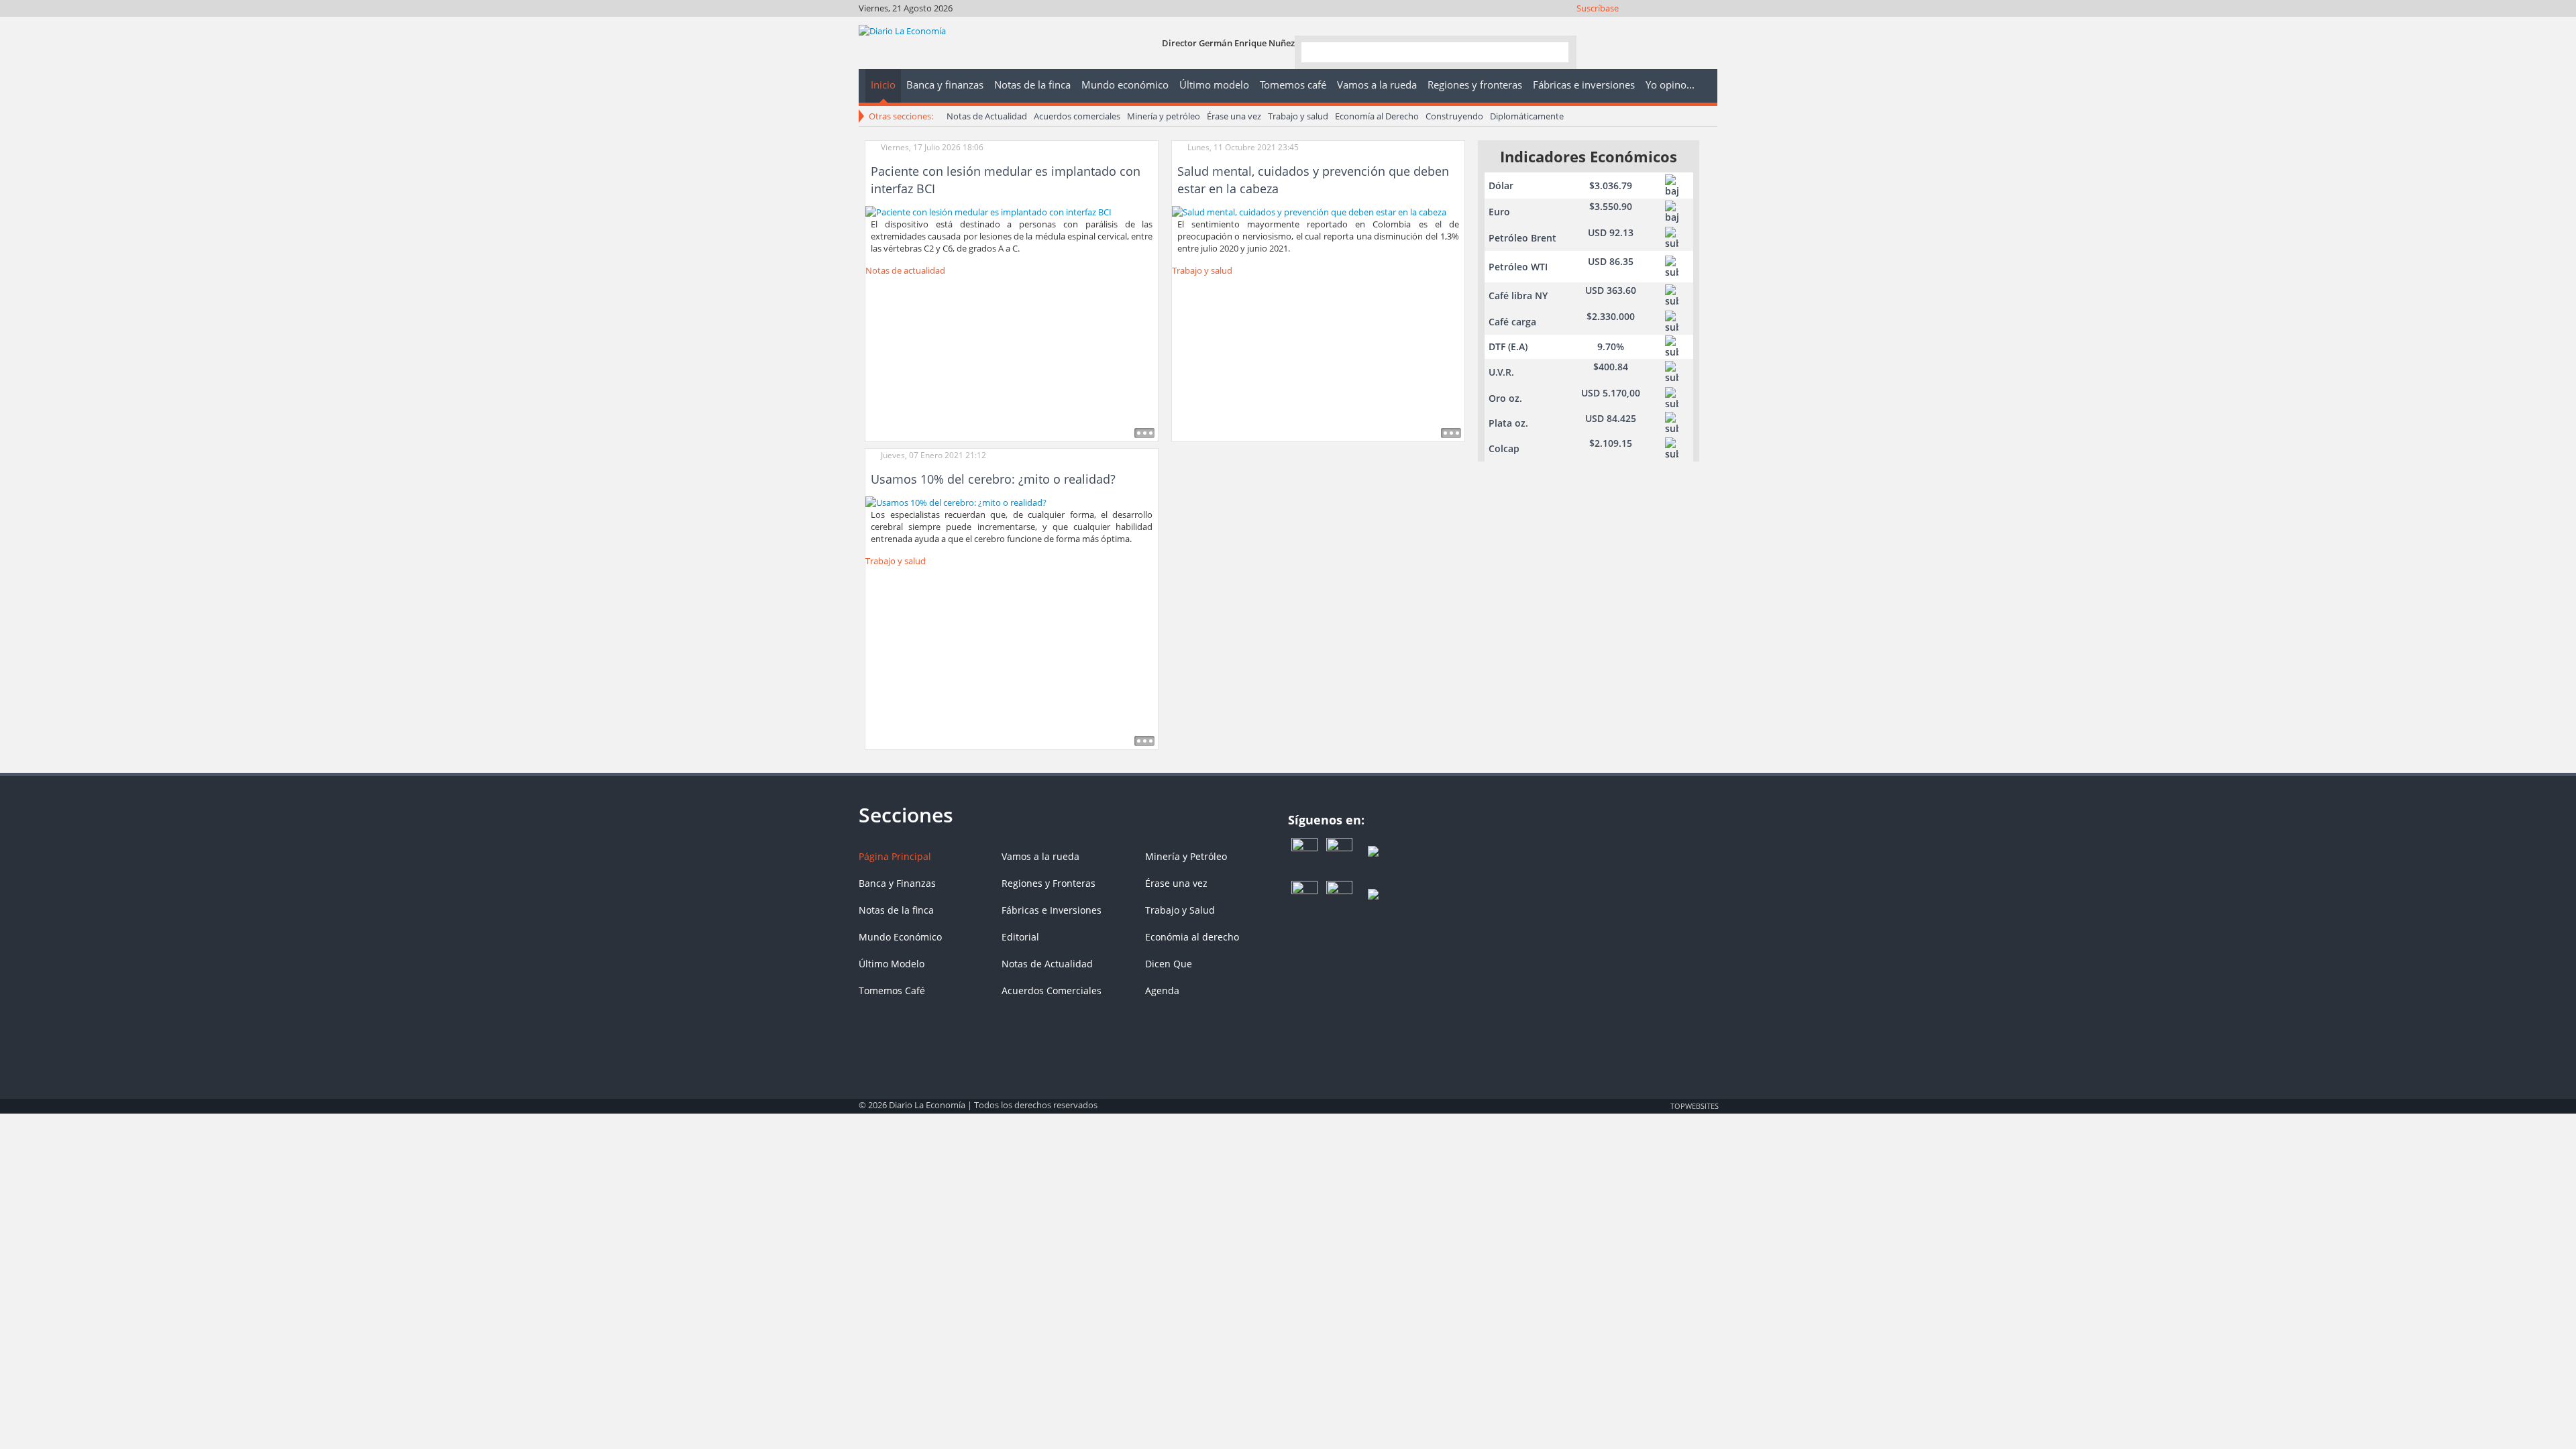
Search (1553, 51)
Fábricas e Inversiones (1052, 910)
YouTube (1671, 25)
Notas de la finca (896, 910)
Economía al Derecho (1377, 116)
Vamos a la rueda (1040, 856)
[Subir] (1288, 1099)
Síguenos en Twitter (1635, 25)
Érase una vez (1234, 116)
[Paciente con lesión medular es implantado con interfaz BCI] (988, 211)
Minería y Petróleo (1186, 856)
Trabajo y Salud (1180, 910)
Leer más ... (1144, 433)
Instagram (1653, 25)
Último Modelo (892, 964)
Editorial (1020, 937)
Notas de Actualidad (987, 116)
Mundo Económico (900, 937)
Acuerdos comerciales (1077, 116)
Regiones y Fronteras (1049, 883)
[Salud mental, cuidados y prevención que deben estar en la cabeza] (1309, 211)
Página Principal (895, 856)
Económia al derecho (1192, 937)
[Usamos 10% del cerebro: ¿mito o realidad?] (956, 501)
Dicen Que (1169, 964)
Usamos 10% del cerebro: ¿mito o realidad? (993, 479)
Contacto (1708, 25)
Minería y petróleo (1164, 116)
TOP (1694, 1106)
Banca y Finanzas (897, 883)
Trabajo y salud (1298, 116)
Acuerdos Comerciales (1052, 990)
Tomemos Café (892, 990)
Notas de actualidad (905, 270)
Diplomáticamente (1527, 116)
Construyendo (1454, 116)
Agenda (1162, 990)
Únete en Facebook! (1617, 25)
